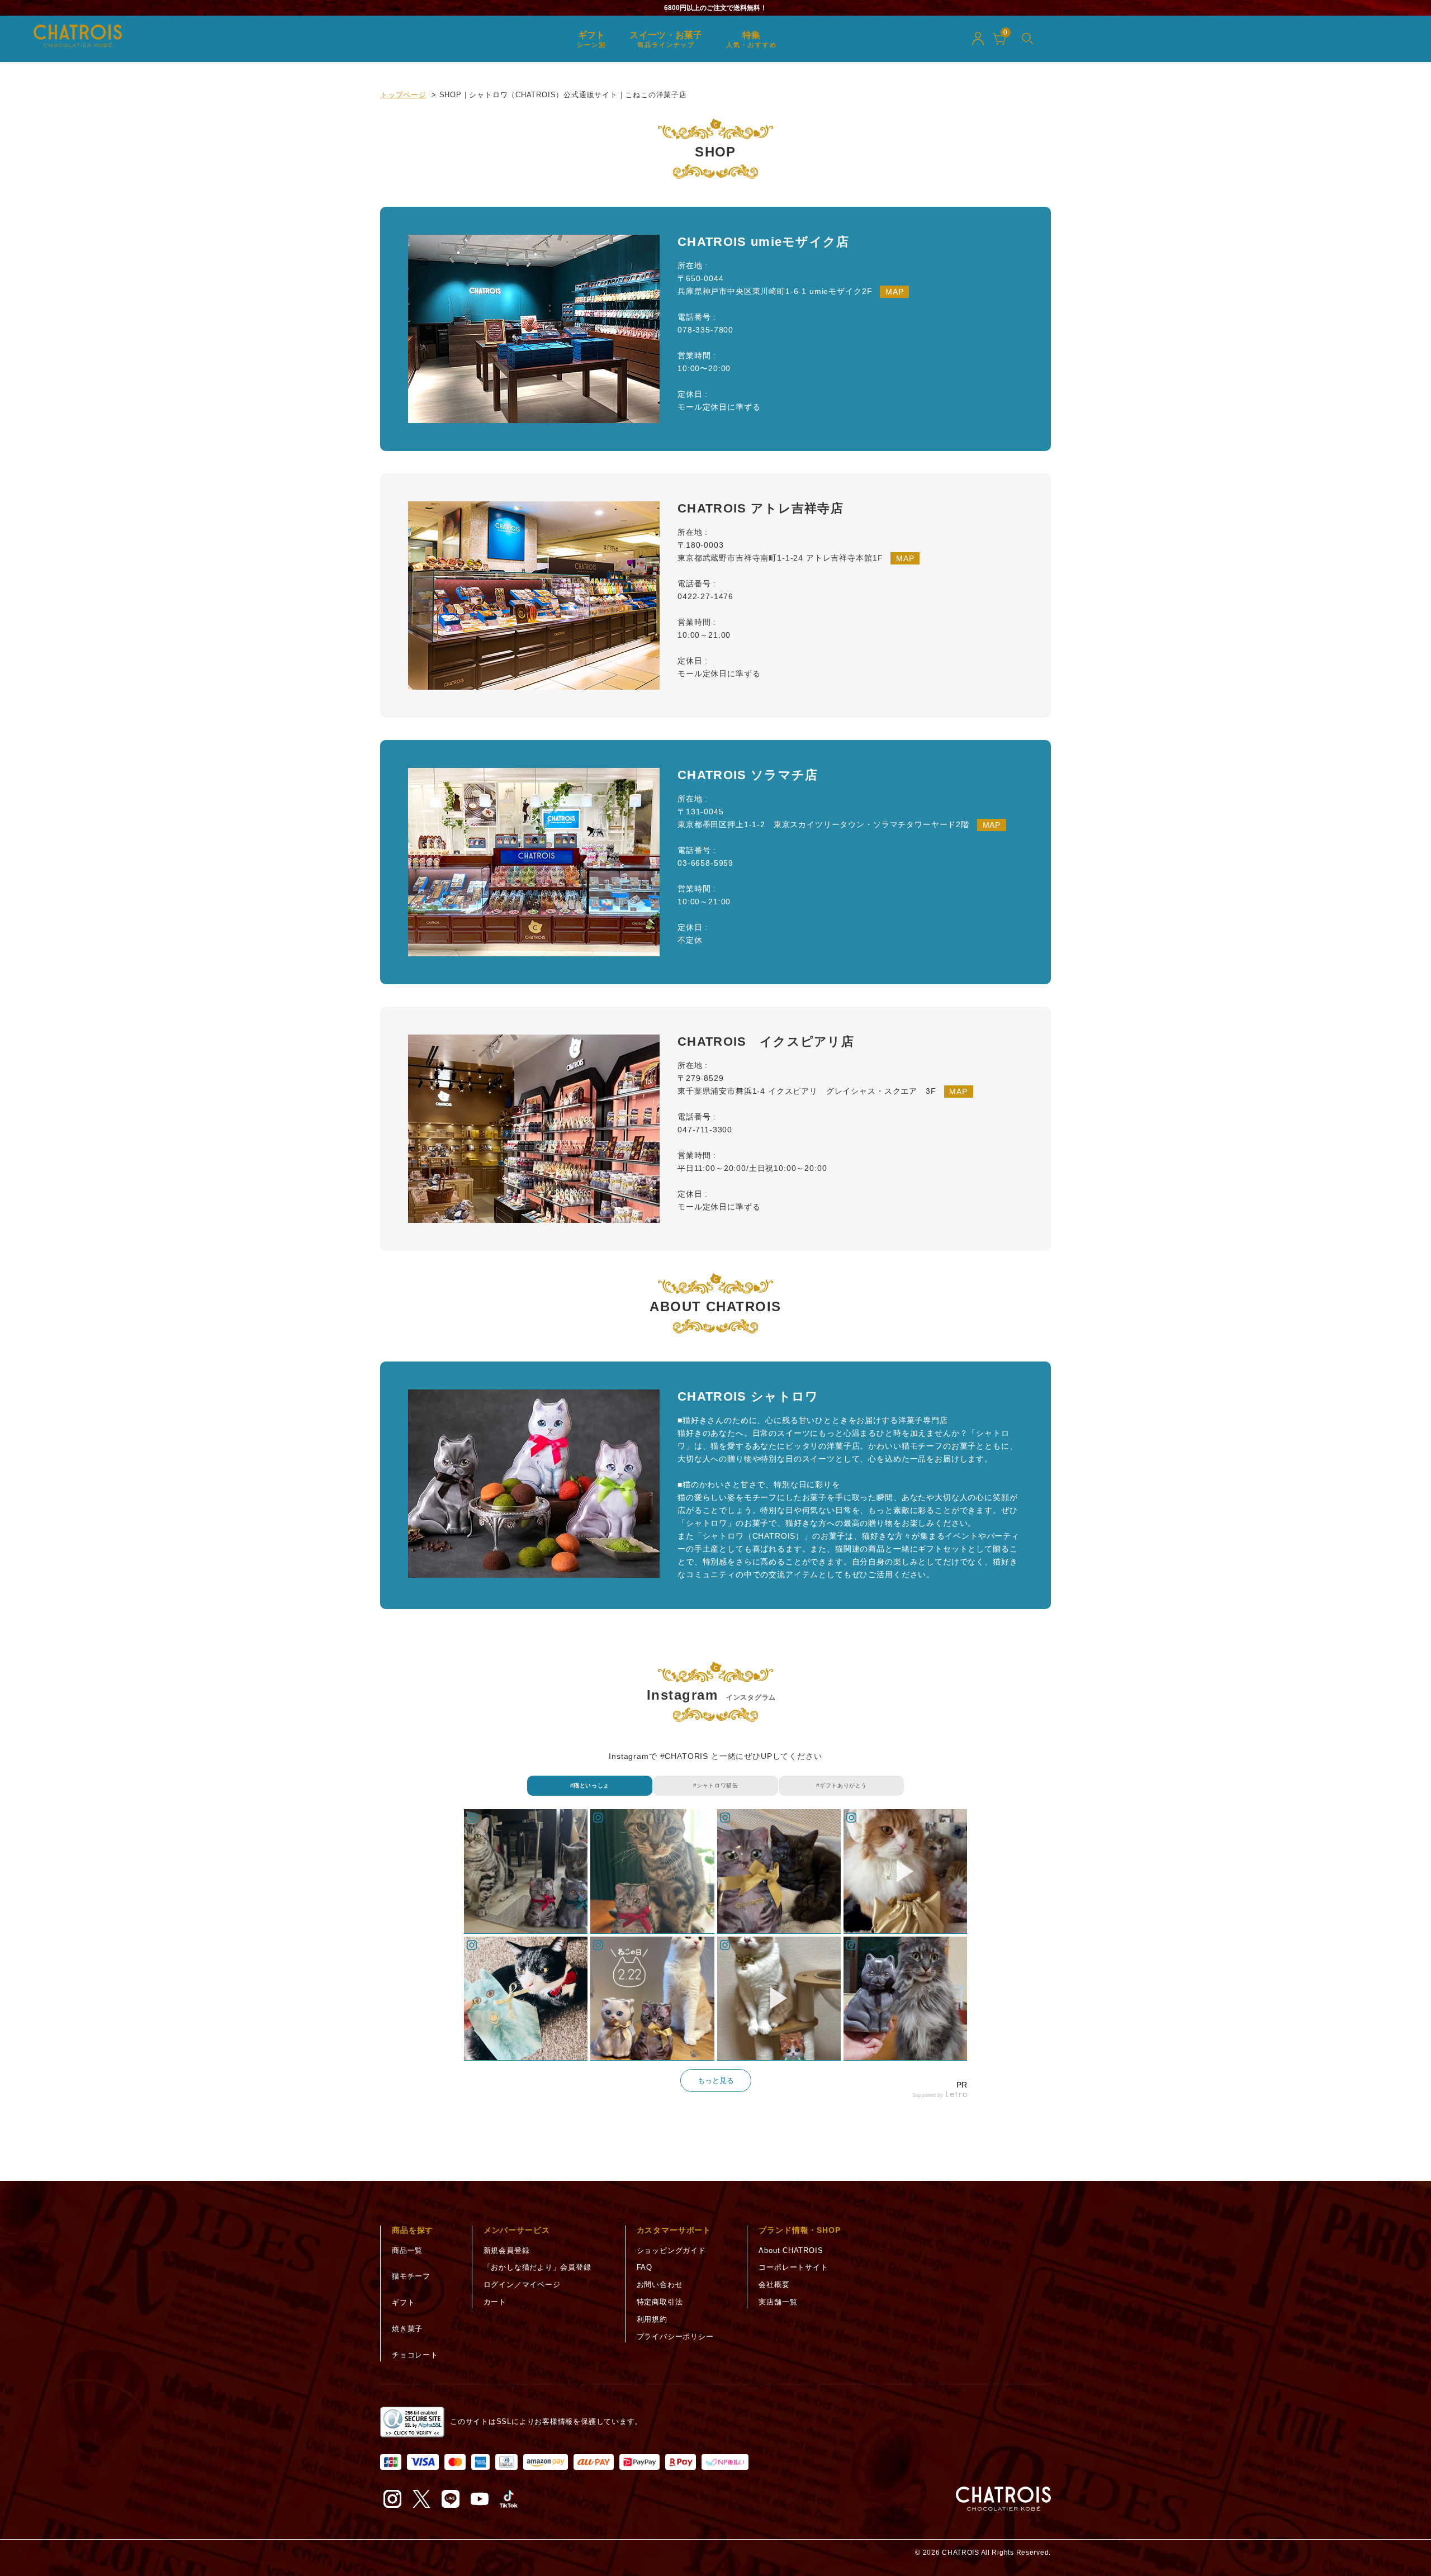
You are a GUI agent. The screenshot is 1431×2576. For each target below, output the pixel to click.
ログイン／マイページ (522, 2285)
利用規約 (652, 2319)
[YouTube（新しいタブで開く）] (480, 2499)
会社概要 (774, 2285)
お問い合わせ (660, 2285)
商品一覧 (407, 2250)
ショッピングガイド (671, 2250)
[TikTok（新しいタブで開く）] (509, 2499)
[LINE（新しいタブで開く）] (451, 2499)
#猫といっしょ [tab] (590, 1785)
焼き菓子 (407, 2329)
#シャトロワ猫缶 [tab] (716, 1785)
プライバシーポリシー (675, 2337)
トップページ (403, 95)
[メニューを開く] (1027, 39)
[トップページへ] (1003, 2499)
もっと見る (716, 2081)
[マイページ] (978, 39)
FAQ (645, 2267)
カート (495, 2302)
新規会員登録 (507, 2250)
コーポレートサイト (793, 2267)
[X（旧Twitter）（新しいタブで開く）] (421, 2499)
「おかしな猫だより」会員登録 (537, 2267)
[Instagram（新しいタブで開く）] (392, 2499)
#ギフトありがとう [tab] (842, 1785)
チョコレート (415, 2355)
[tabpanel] (715, 1955)
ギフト (403, 2302)
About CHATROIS (791, 2250)
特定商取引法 (660, 2302)
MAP (895, 292)
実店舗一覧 (778, 2302)
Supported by (928, 2096)
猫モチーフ (411, 2276)
